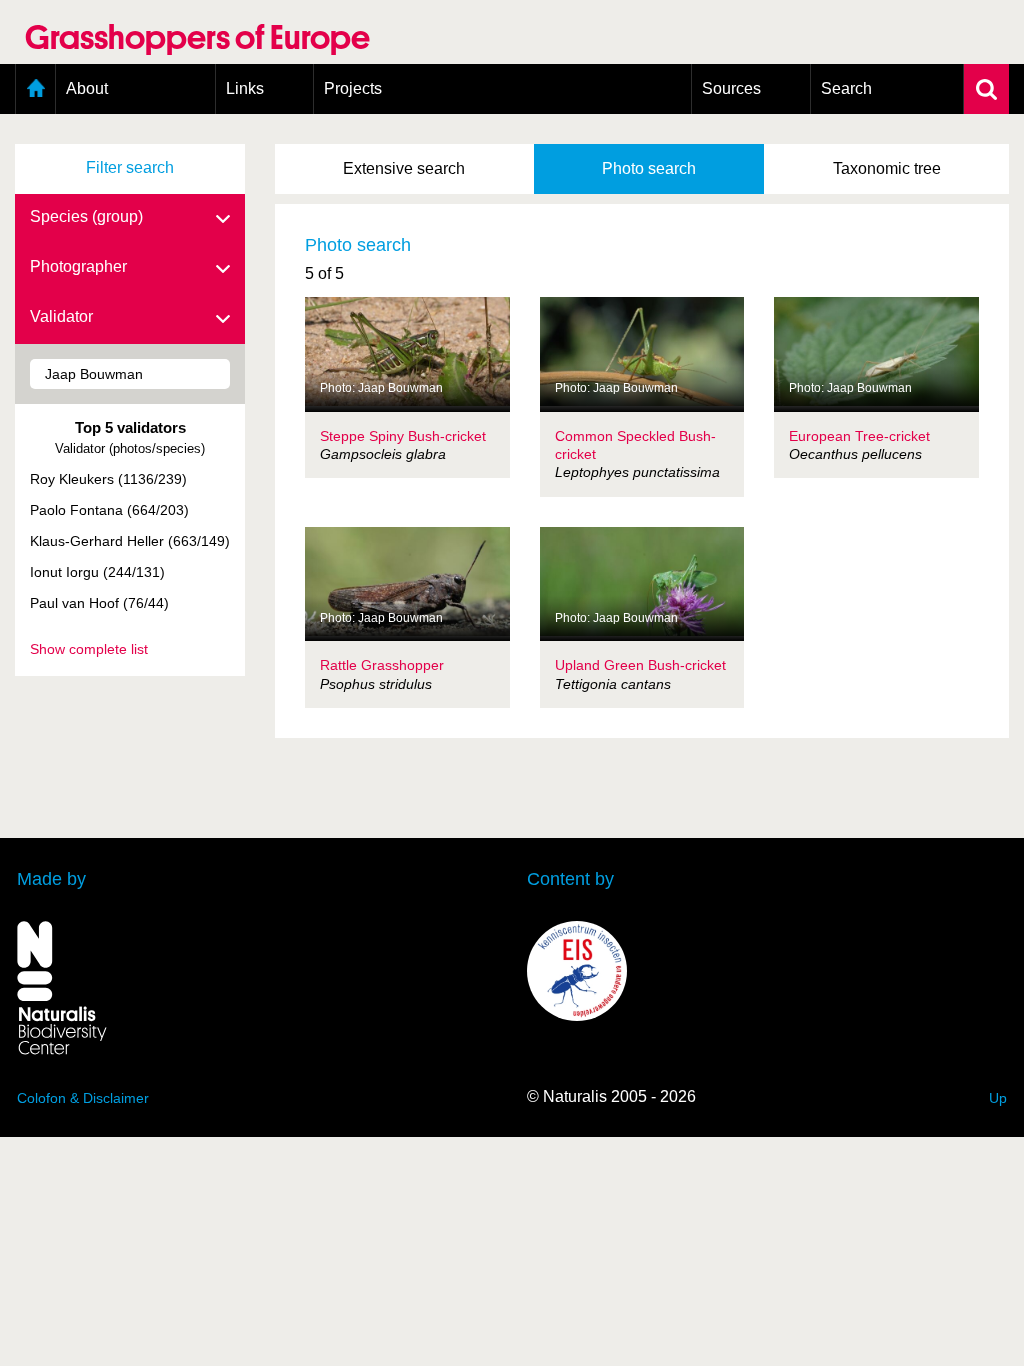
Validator (61, 316)
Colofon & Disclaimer (83, 1098)
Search (846, 88)
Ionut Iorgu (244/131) (97, 572)
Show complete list (89, 649)
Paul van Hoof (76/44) (99, 603)
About (87, 88)
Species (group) (86, 216)
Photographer (78, 266)
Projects (353, 88)
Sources (731, 88)
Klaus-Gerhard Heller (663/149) (130, 541)
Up (998, 1098)
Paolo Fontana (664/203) (109, 510)
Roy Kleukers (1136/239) (108, 479)
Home (35, 89)
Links (245, 88)
